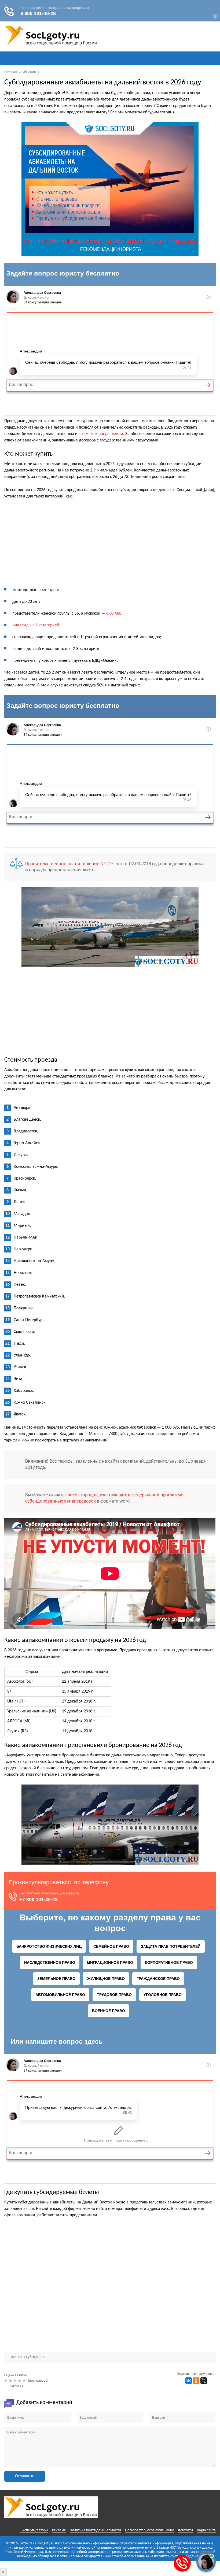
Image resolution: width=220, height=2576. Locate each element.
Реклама (59, 2530)
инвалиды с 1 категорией (36, 625)
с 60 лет (113, 614)
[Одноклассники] (196, 2381)
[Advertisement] (110, 544)
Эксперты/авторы (34, 2530)
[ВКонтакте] (189, 2381)
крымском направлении (101, 434)
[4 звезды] (20, 2381)
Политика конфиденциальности (95, 2530)
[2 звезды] (11, 2381)
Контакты (186, 2530)
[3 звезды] (16, 2381)
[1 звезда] (7, 2381)
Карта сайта (206, 2530)
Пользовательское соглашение (150, 2530)
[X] (204, 2381)
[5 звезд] (25, 2381)
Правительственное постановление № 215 (69, 864)
